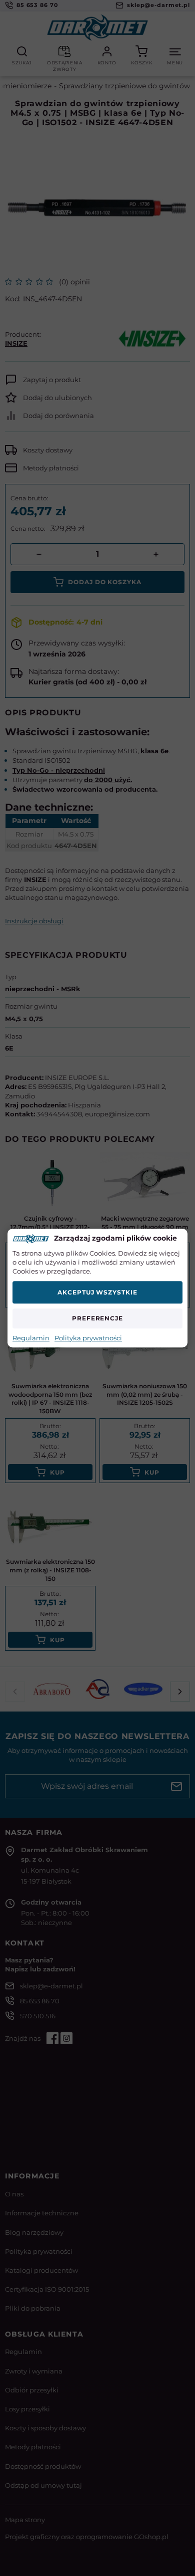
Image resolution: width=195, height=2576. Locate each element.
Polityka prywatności (88, 1338)
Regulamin (31, 1338)
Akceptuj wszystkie (97, 1292)
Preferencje (98, 1318)
